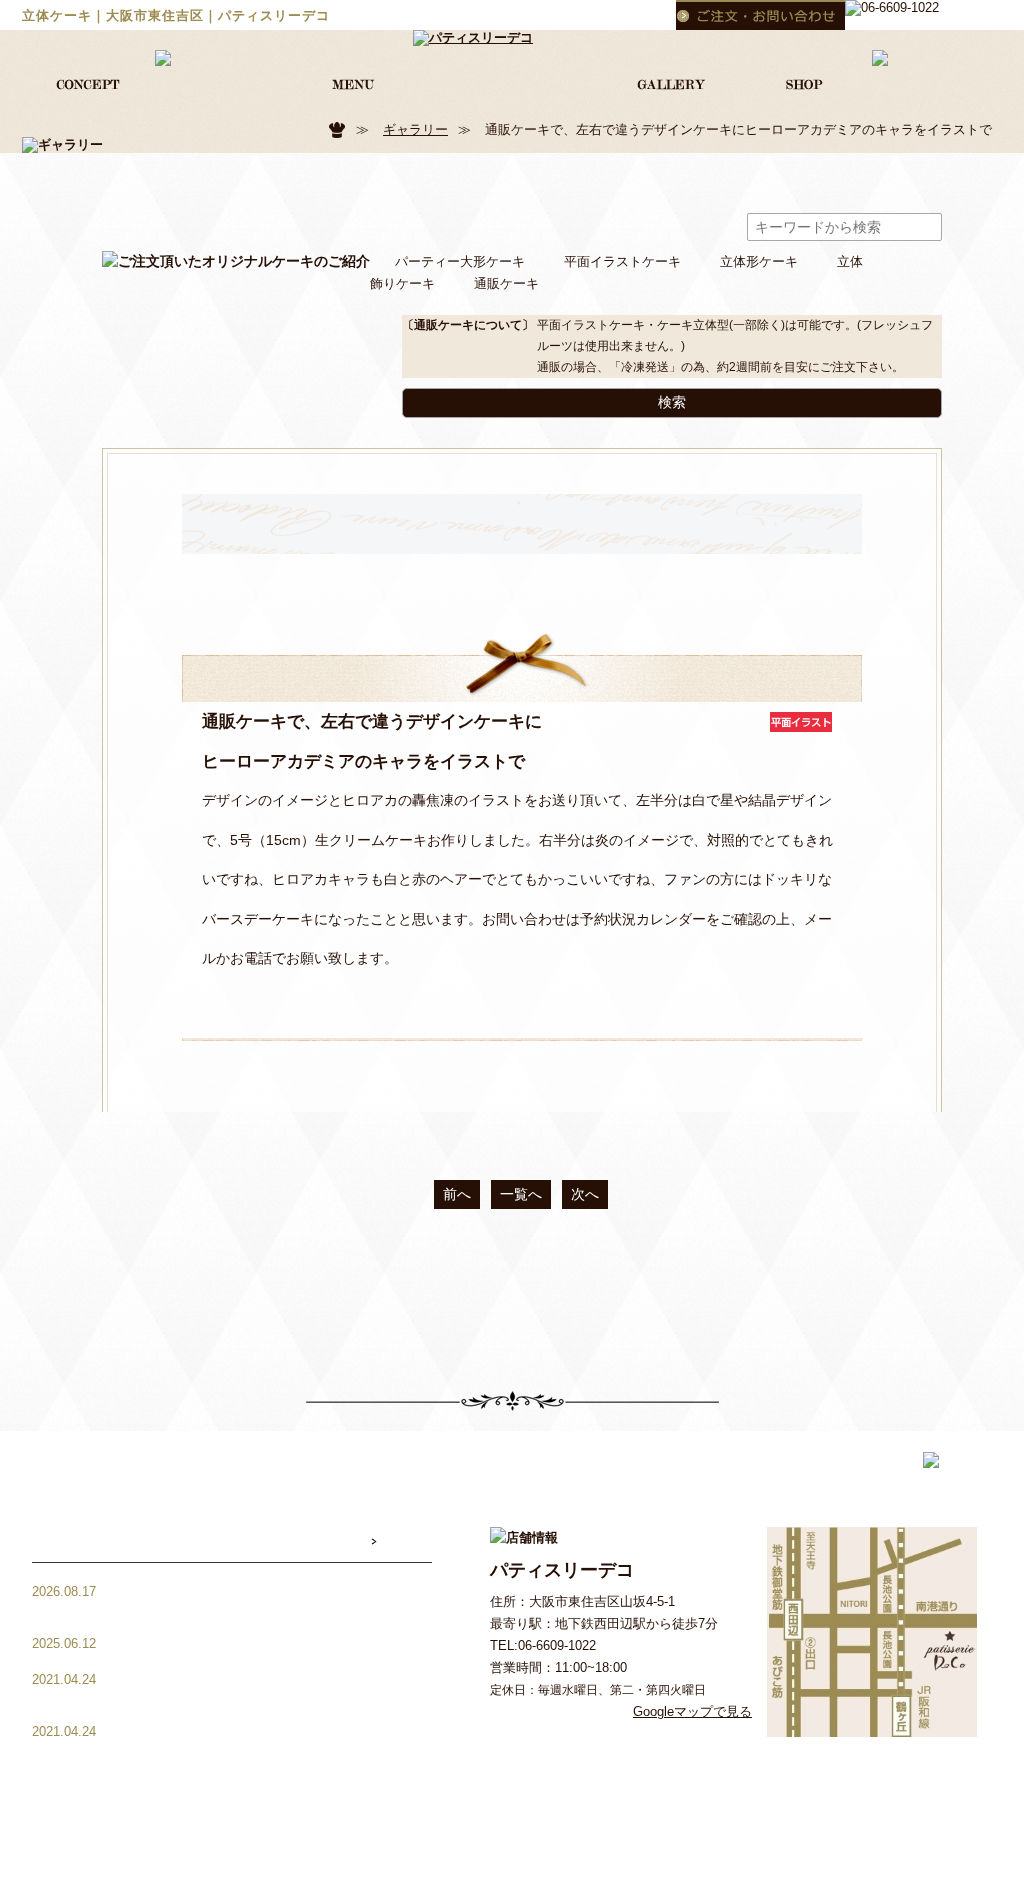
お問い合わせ (935, 1818)
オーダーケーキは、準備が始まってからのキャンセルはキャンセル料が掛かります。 (288, 1687)
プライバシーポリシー (561, 1879)
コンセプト (423, 1818)
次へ (585, 1194)
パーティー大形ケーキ (460, 262)
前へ (457, 1194)
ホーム (348, 1818)
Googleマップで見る (692, 1711)
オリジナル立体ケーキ (544, 1818)
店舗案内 (847, 1818)
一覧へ (521, 1194)
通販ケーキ (506, 284)
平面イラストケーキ (622, 262)
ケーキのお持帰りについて (230, 1643)
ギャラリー (415, 129)
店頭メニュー (671, 1818)
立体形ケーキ (759, 262)
